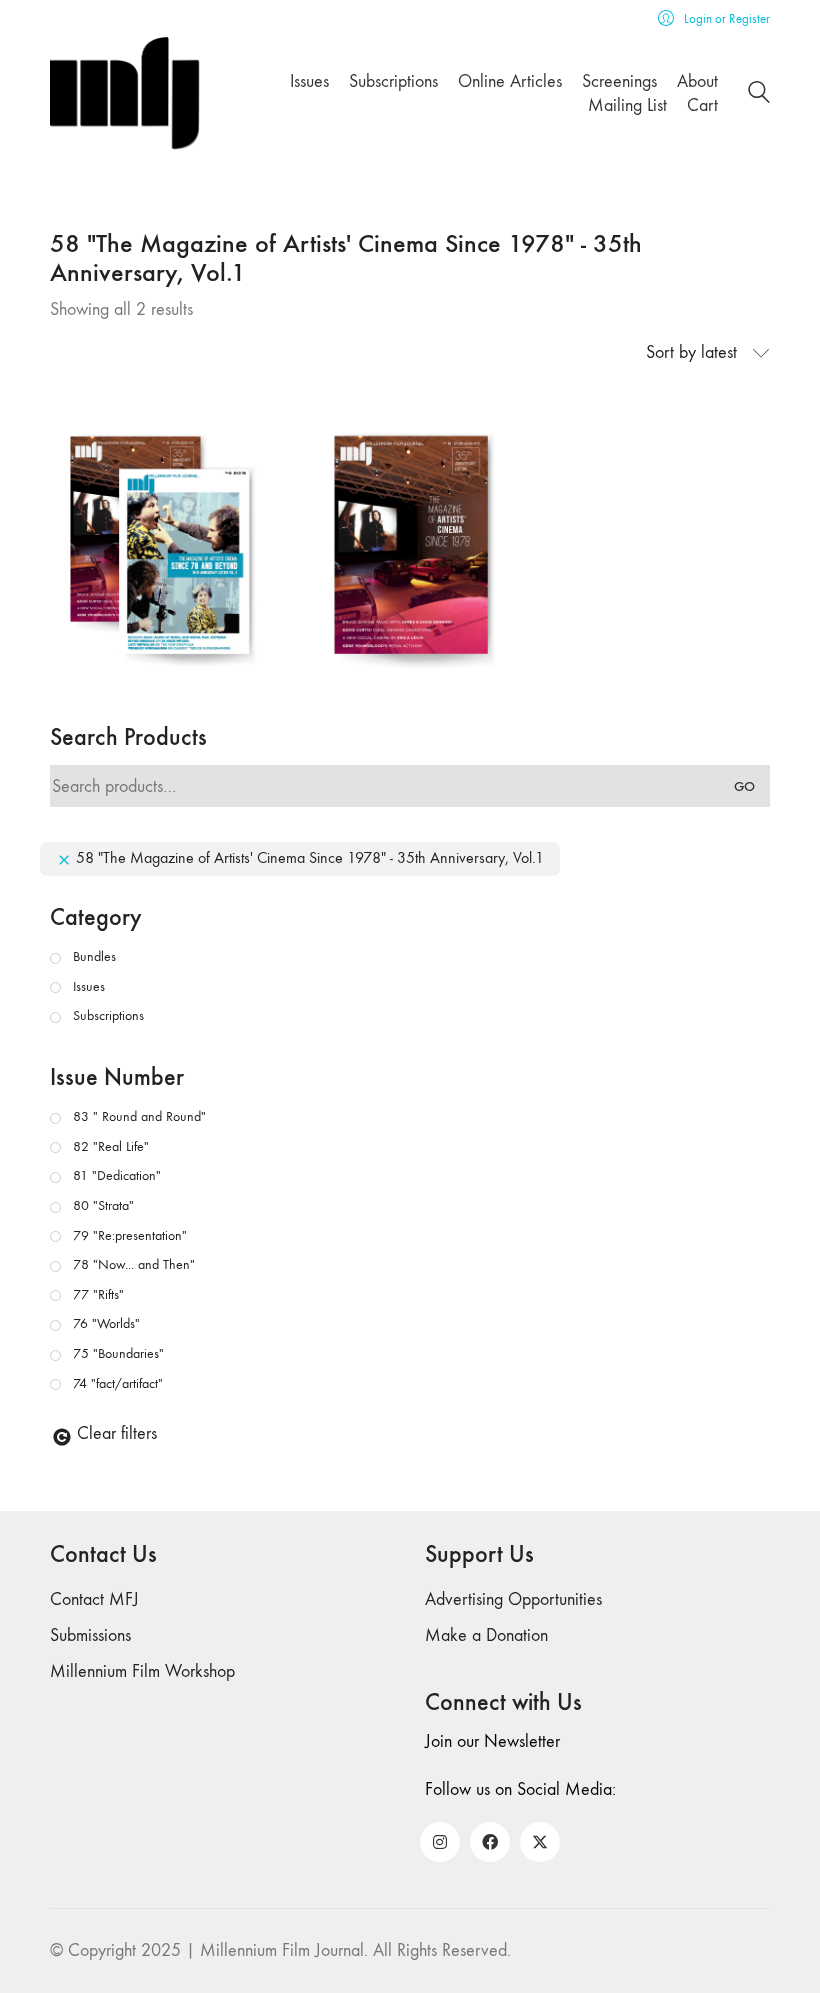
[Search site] (759, 95)
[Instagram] (440, 1842)
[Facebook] (490, 1842)
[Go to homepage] (125, 93)
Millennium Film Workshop (142, 1671)
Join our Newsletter (492, 1741)
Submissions (90, 1635)
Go (744, 786)
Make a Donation (486, 1635)
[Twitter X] (540, 1842)
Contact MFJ (94, 1599)
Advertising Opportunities (513, 1599)
